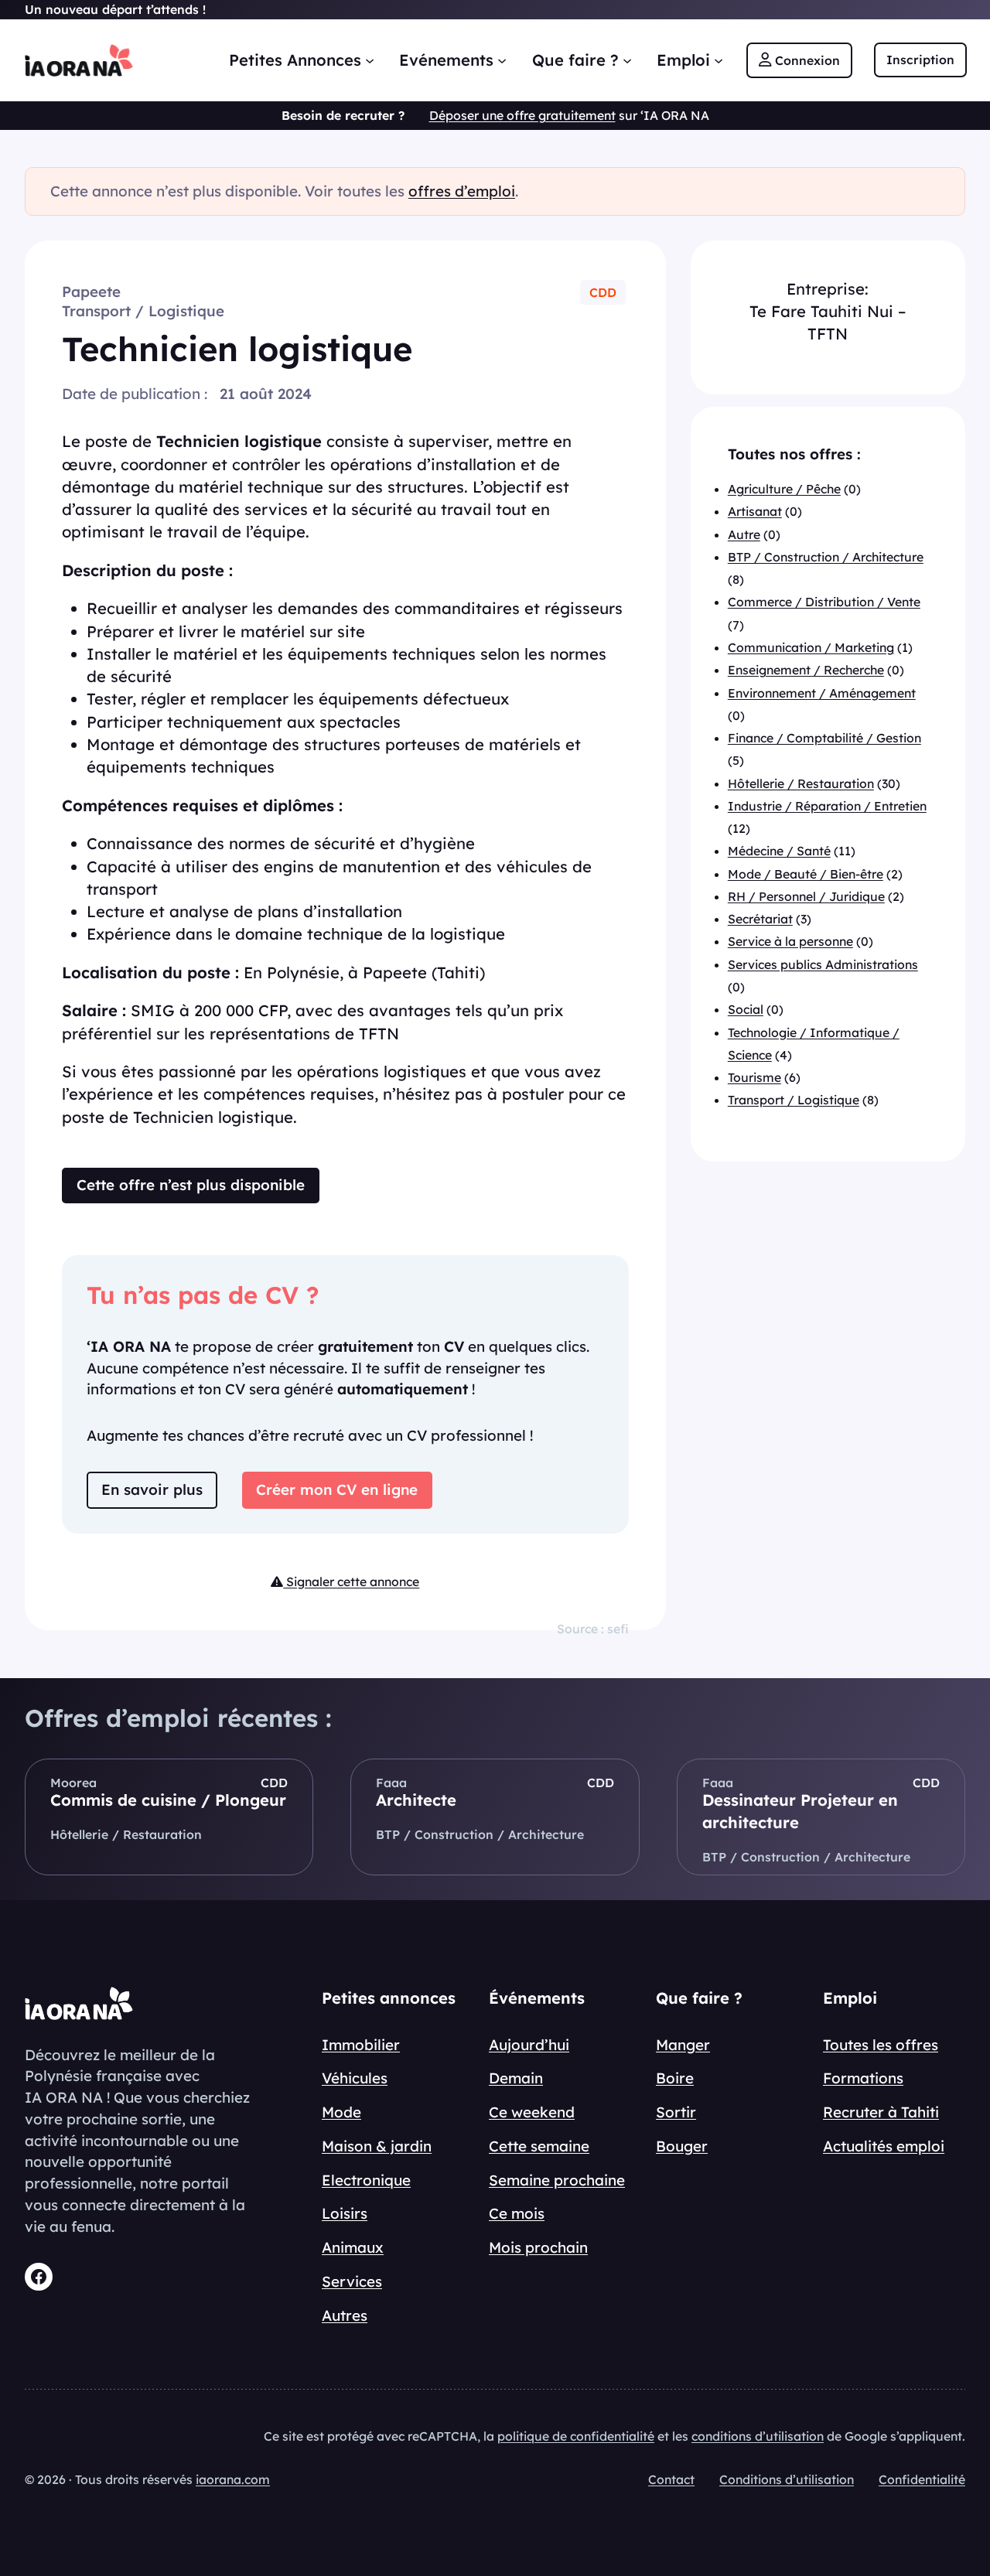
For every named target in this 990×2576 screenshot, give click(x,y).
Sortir (676, 2112)
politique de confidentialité (576, 2436)
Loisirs (345, 2213)
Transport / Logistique (143, 311)
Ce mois (517, 2213)
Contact (671, 2479)
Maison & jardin (377, 2146)
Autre (744, 534)
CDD (603, 292)
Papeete (91, 292)
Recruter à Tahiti (881, 2112)
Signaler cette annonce (351, 1581)
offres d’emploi (462, 191)
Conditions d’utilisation (787, 2479)
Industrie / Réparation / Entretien (827, 806)
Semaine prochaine (557, 2180)
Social (746, 1010)
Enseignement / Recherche (806, 670)
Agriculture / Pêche (784, 490)
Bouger (682, 2146)
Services (352, 2281)
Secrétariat (760, 920)
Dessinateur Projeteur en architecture (800, 1811)
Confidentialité (922, 2479)
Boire (675, 2078)
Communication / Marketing (811, 647)
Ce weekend (532, 2112)
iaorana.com (233, 2479)
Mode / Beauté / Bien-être (806, 874)
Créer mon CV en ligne (337, 1489)
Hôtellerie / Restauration (801, 783)
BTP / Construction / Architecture (826, 557)
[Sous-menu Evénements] (502, 60)
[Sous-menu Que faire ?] (627, 60)
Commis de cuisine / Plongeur (168, 1800)
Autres (345, 2315)
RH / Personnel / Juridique (806, 896)
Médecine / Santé (779, 851)
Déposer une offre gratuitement (522, 115)
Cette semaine (539, 2146)
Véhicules (355, 2078)
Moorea (73, 1783)
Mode (341, 2112)
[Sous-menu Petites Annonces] (370, 60)
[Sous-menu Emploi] (719, 60)
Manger (683, 2045)
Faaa (391, 1783)
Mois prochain (538, 2247)
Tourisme (754, 1077)
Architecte (416, 1800)
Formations (863, 2078)
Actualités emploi (884, 2146)
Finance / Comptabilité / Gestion (824, 738)
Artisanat (755, 512)
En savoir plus (152, 1489)
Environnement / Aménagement (822, 693)
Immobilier (361, 2045)
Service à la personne (790, 942)
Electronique (366, 2180)
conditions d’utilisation (758, 2436)
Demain (516, 2078)
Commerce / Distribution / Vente (824, 602)
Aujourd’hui (529, 2045)
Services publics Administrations (823, 964)
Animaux (353, 2247)
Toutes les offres (881, 2045)
